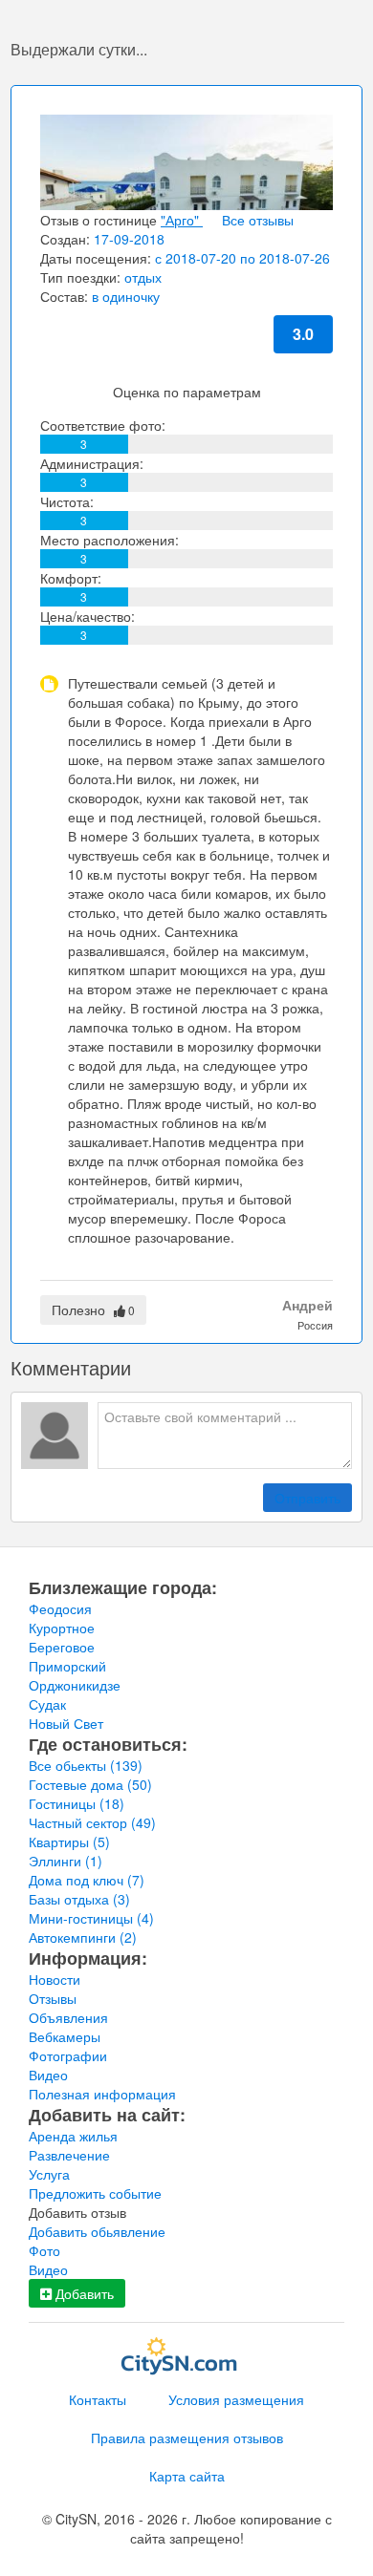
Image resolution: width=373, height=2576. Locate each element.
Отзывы (53, 1998)
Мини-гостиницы (91, 1918)
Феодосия (60, 1608)
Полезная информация (102, 2094)
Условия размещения (236, 2399)
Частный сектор (92, 1822)
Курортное (62, 1628)
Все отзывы (258, 220)
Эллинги (66, 1861)
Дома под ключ (87, 1880)
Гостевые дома (90, 1784)
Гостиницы (77, 1803)
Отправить (307, 1498)
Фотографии (68, 2055)
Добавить (83, 2293)
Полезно (93, 1309)
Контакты (98, 2399)
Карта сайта (187, 2476)
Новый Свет (66, 1723)
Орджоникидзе (75, 1685)
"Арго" (182, 220)
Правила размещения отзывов (187, 2438)
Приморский (67, 1666)
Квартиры (69, 1842)
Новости (55, 1979)
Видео (48, 2075)
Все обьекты (86, 1765)
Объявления (68, 2017)
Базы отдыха (79, 1899)
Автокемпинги (83, 1937)
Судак (47, 1704)
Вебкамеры (65, 2036)
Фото (44, 2250)
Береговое (62, 1647)
